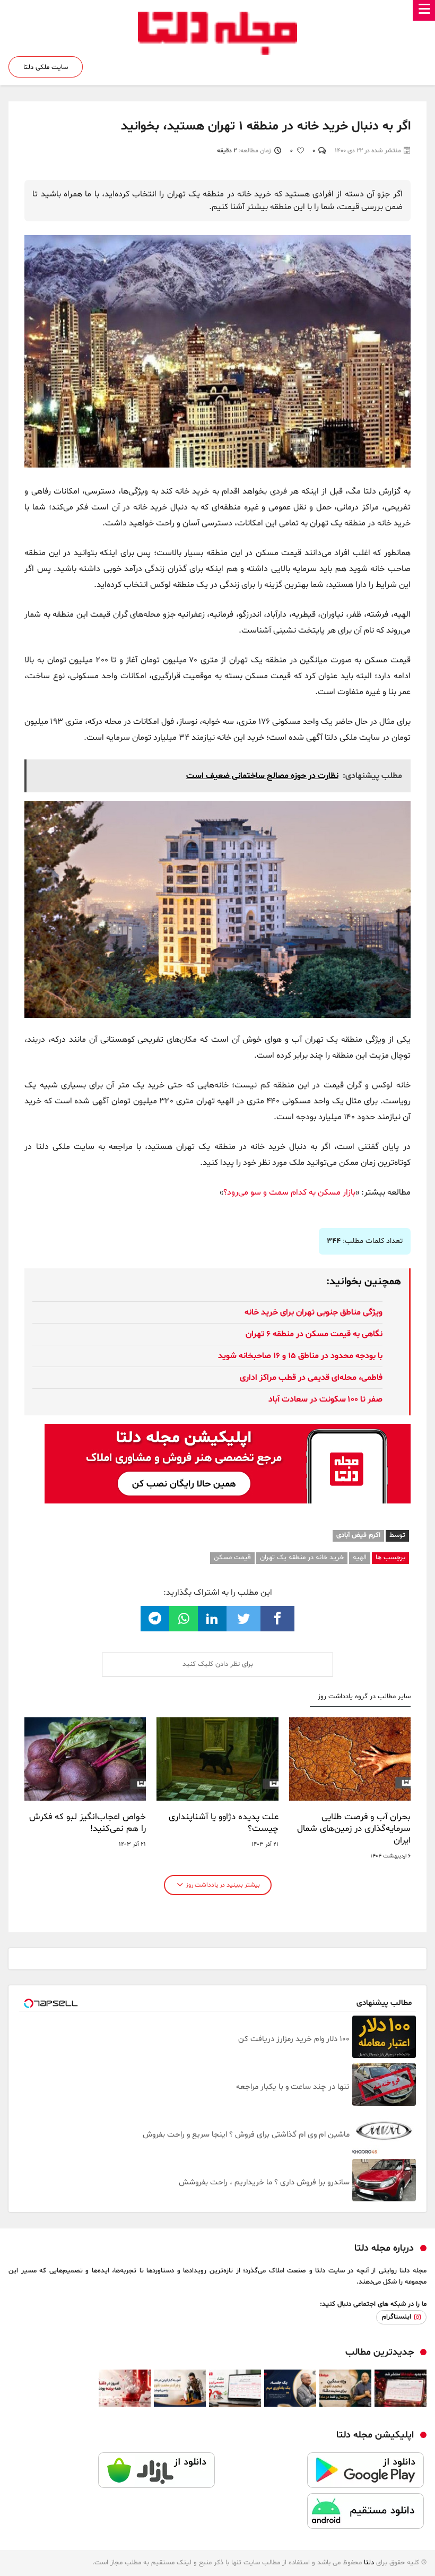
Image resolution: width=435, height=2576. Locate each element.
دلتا (369, 2563)
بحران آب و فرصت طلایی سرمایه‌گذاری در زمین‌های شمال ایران (354, 1829)
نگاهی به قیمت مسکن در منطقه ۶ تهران (314, 1334)
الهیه (360, 1558)
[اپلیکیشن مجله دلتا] (322, 2473)
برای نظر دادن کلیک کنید (218, 1664)
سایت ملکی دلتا (46, 67)
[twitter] (243, 1619)
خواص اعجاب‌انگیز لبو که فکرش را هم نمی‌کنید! (88, 1823)
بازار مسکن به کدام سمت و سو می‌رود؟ (289, 1192)
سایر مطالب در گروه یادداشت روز (364, 1697)
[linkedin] (212, 1619)
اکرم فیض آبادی (358, 1535)
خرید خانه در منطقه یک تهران (302, 1558)
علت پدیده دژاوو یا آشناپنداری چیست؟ (223, 1823)
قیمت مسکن (232, 1558)
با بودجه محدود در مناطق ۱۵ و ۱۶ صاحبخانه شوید (300, 1356)
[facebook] (277, 1619)
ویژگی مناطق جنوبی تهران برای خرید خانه (314, 1312)
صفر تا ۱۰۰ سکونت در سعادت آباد (325, 1399)
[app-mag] (228, 1432)
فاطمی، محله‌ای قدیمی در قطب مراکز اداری (311, 1378)
